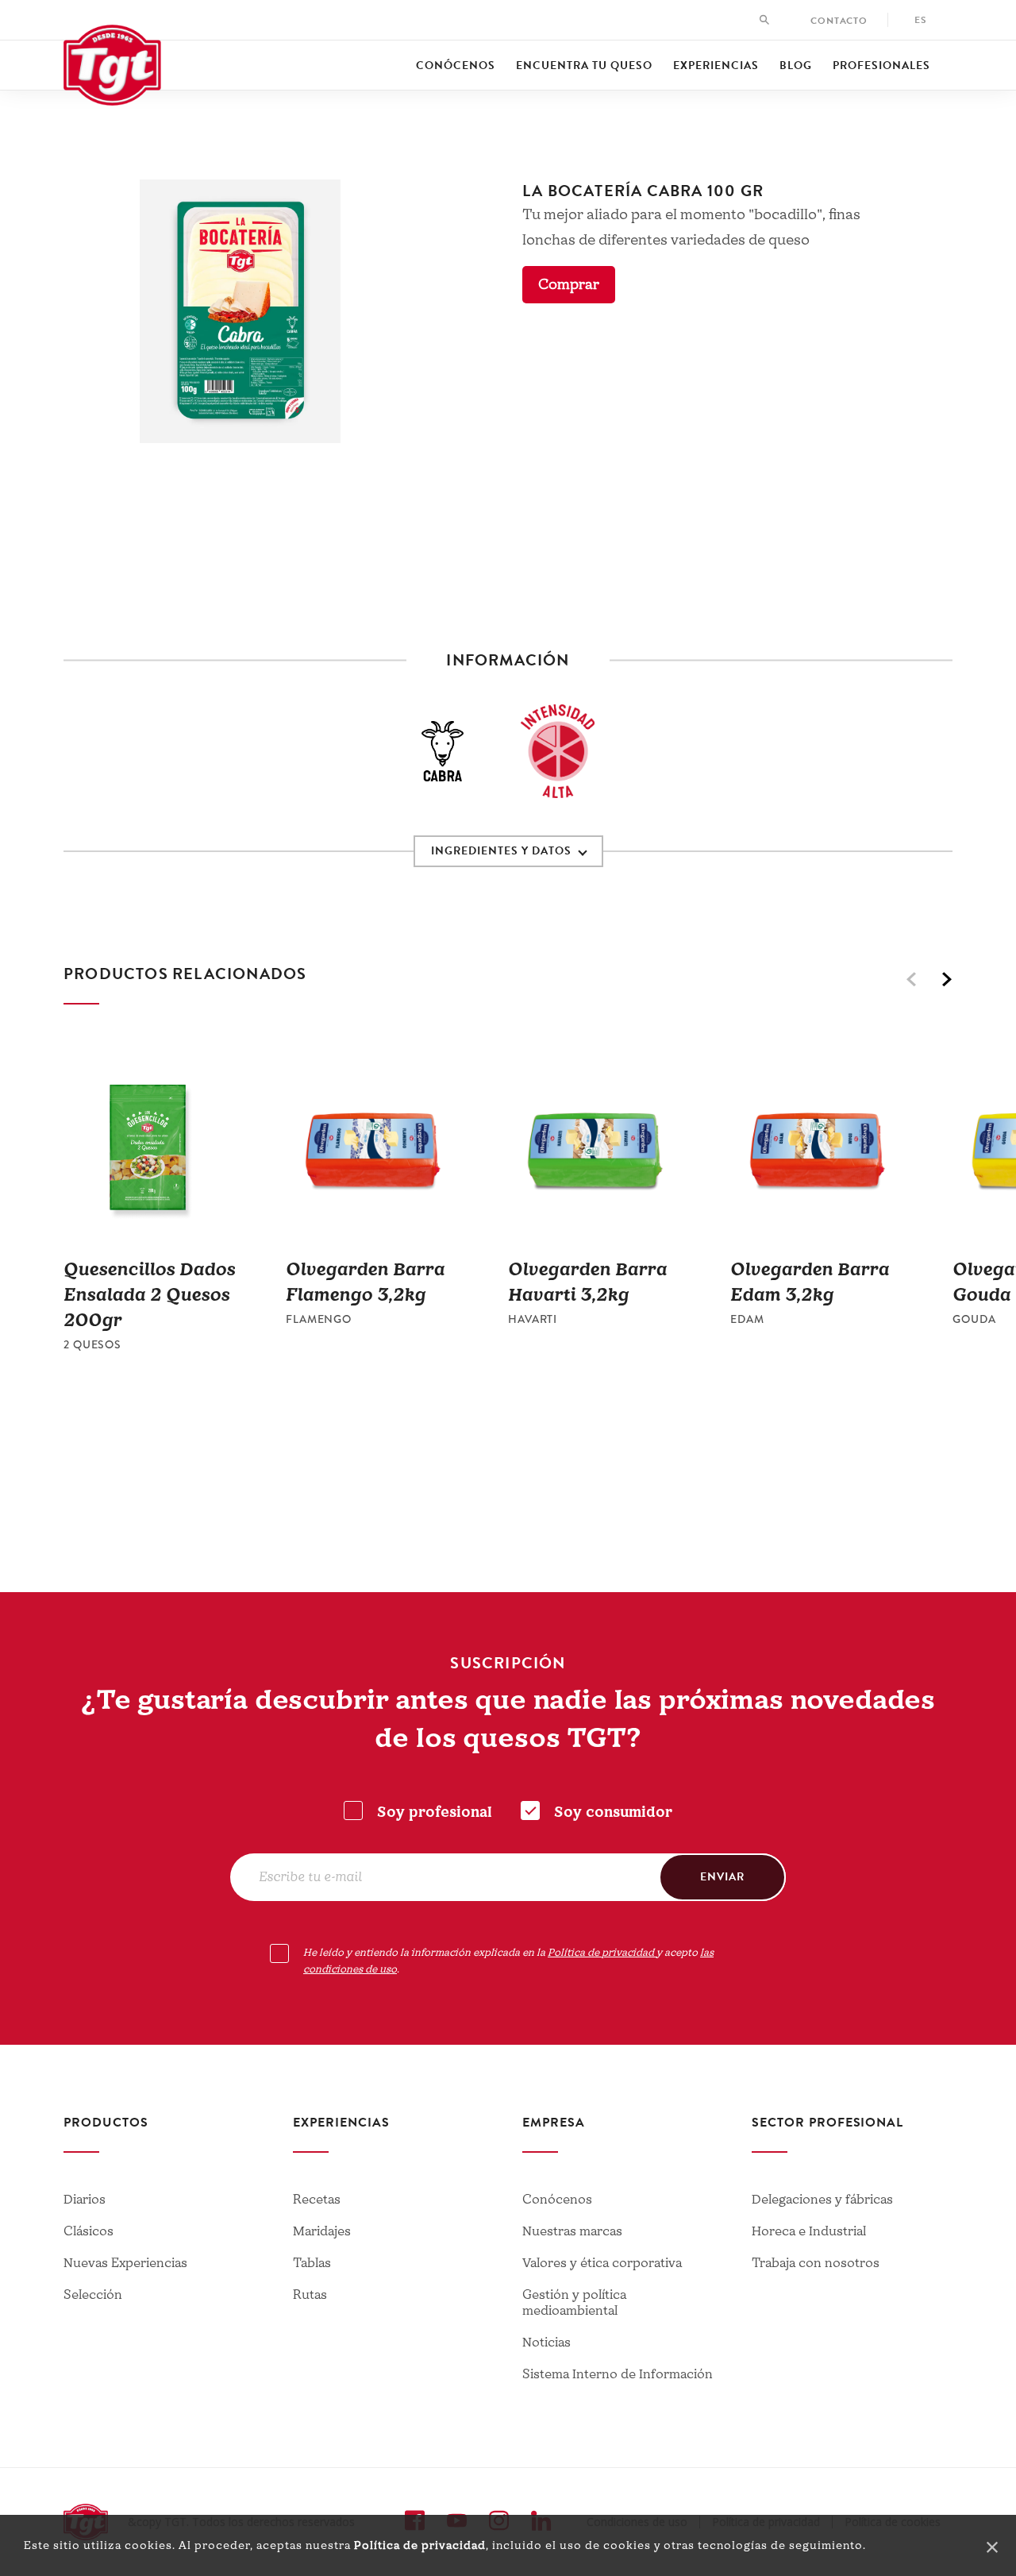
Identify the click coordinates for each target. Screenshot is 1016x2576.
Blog (796, 66)
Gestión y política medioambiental (574, 2303)
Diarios (85, 2200)
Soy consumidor (613, 1812)
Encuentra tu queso (584, 66)
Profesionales (881, 66)
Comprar (569, 285)
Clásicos (89, 2231)
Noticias (546, 2343)
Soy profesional (435, 1812)
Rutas (310, 2295)
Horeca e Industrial (809, 2231)
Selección (93, 2295)
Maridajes (322, 2231)
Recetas (317, 2200)
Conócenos (456, 66)
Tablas (312, 2263)
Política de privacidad (420, 2545)
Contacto (839, 21)
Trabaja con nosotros (816, 2263)
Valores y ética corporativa (602, 2263)
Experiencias (716, 66)
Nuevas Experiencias (125, 2263)
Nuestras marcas (572, 2231)
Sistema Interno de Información (618, 2374)
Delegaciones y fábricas (822, 2200)
